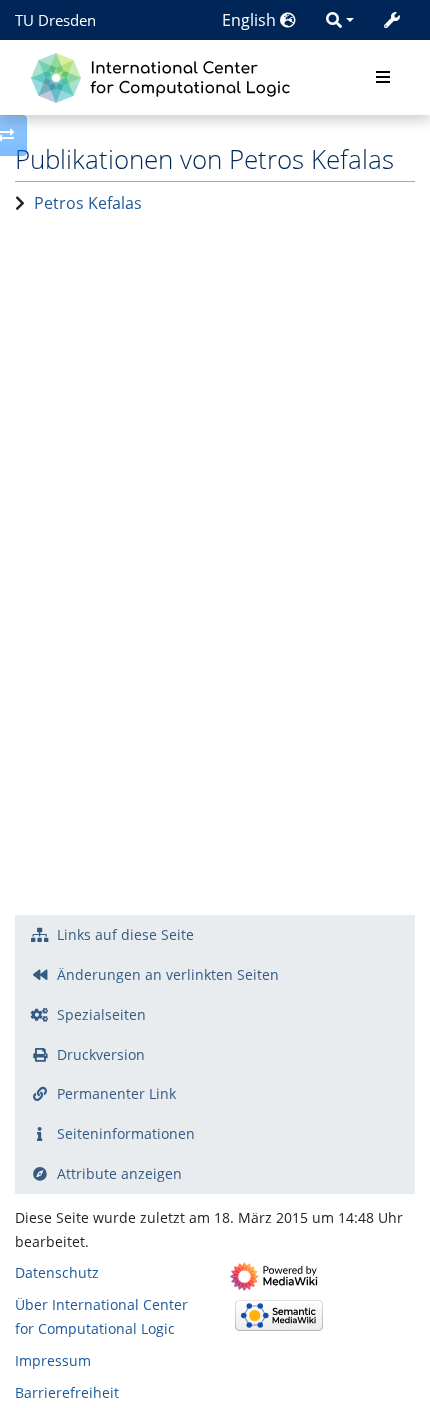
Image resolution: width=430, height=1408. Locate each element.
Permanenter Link (116, 1093)
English (251, 20)
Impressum (53, 1360)
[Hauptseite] (165, 75)
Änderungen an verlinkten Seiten (168, 974)
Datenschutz (57, 1272)
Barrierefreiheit (67, 1392)
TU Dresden (55, 20)
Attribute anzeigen (119, 1173)
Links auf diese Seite (125, 934)
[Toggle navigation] (383, 78)
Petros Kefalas (88, 203)
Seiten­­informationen (126, 1133)
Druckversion (101, 1054)
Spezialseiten (101, 1014)
